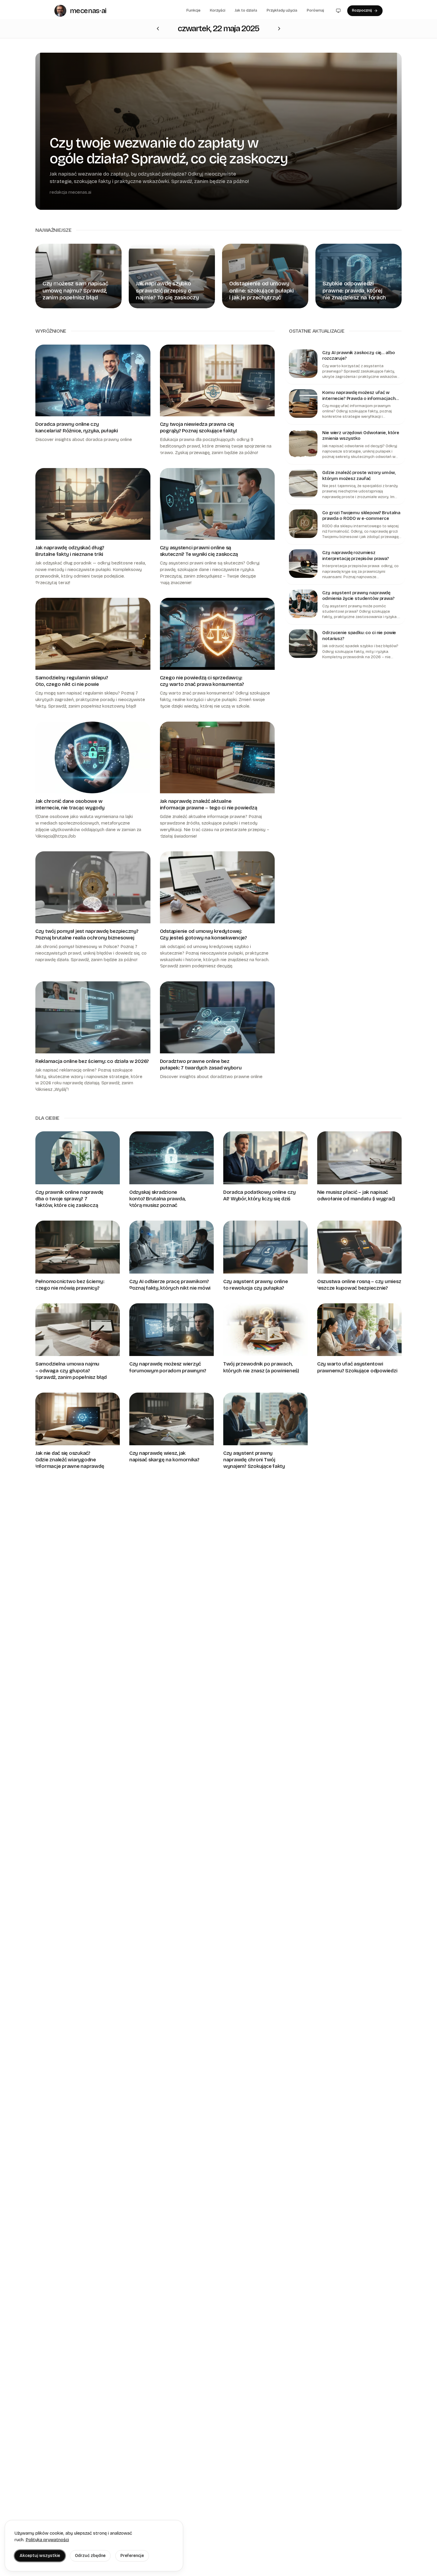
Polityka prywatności (47, 2540)
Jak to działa (246, 10)
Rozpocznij (362, 10)
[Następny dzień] (158, 29)
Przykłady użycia (282, 10)
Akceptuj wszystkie (40, 2556)
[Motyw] (338, 11)
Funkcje (193, 10)
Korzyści (218, 10)
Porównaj (315, 10)
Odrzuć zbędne (90, 2556)
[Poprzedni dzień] (279, 29)
